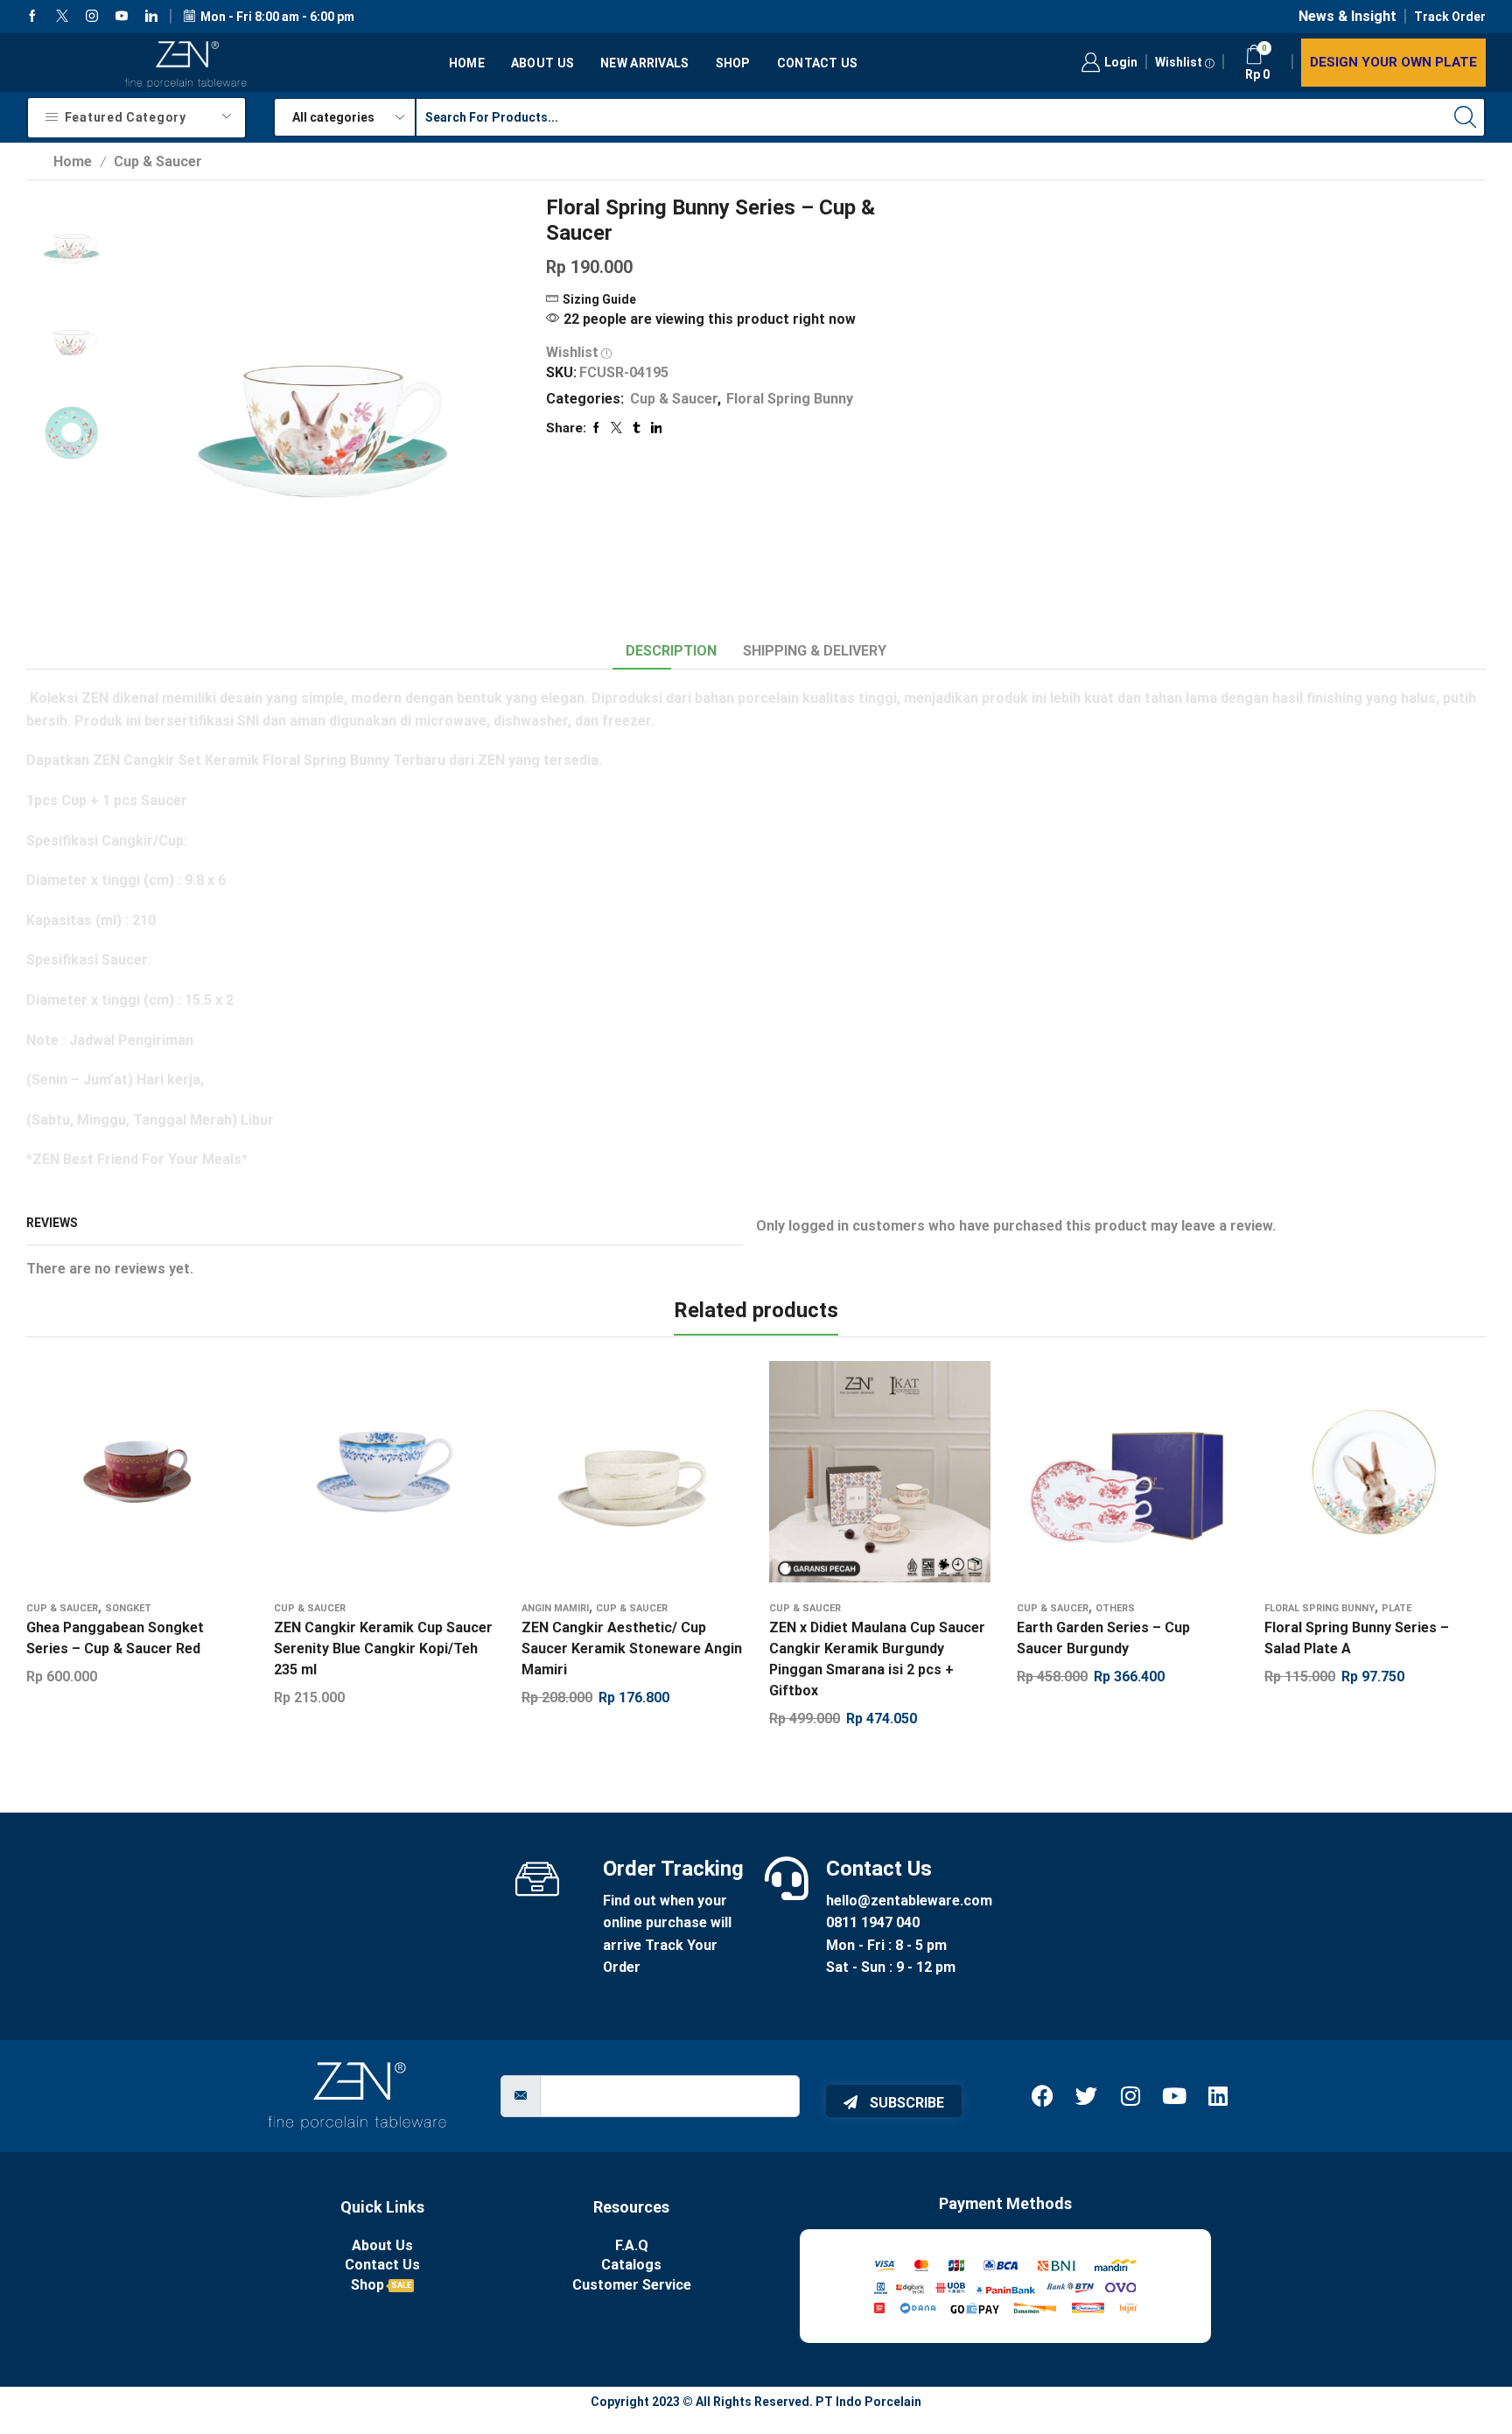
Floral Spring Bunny (790, 399)
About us (542, 63)
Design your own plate (1393, 62)
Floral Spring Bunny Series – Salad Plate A (1357, 1638)
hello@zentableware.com (909, 1901)
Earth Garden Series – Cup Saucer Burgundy (1103, 1638)
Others (1115, 1608)
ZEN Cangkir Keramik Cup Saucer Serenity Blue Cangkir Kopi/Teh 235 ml (383, 1648)
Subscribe (905, 2103)
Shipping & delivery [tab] (815, 651)
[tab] (671, 652)
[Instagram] (92, 17)
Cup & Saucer (158, 161)
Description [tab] (671, 651)
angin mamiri (555, 1608)
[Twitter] (62, 17)
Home (467, 63)
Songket (128, 1608)
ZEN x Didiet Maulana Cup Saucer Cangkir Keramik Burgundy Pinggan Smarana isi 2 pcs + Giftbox (877, 1659)
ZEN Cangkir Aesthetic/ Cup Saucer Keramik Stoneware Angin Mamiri (632, 1648)
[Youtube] (122, 17)
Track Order (1450, 17)
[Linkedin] (151, 17)
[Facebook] (32, 17)
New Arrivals (644, 63)
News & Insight (1347, 16)
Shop (733, 63)
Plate (1396, 1608)
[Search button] (1466, 117)
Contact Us (818, 63)
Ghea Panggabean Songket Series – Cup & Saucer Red (115, 1638)
